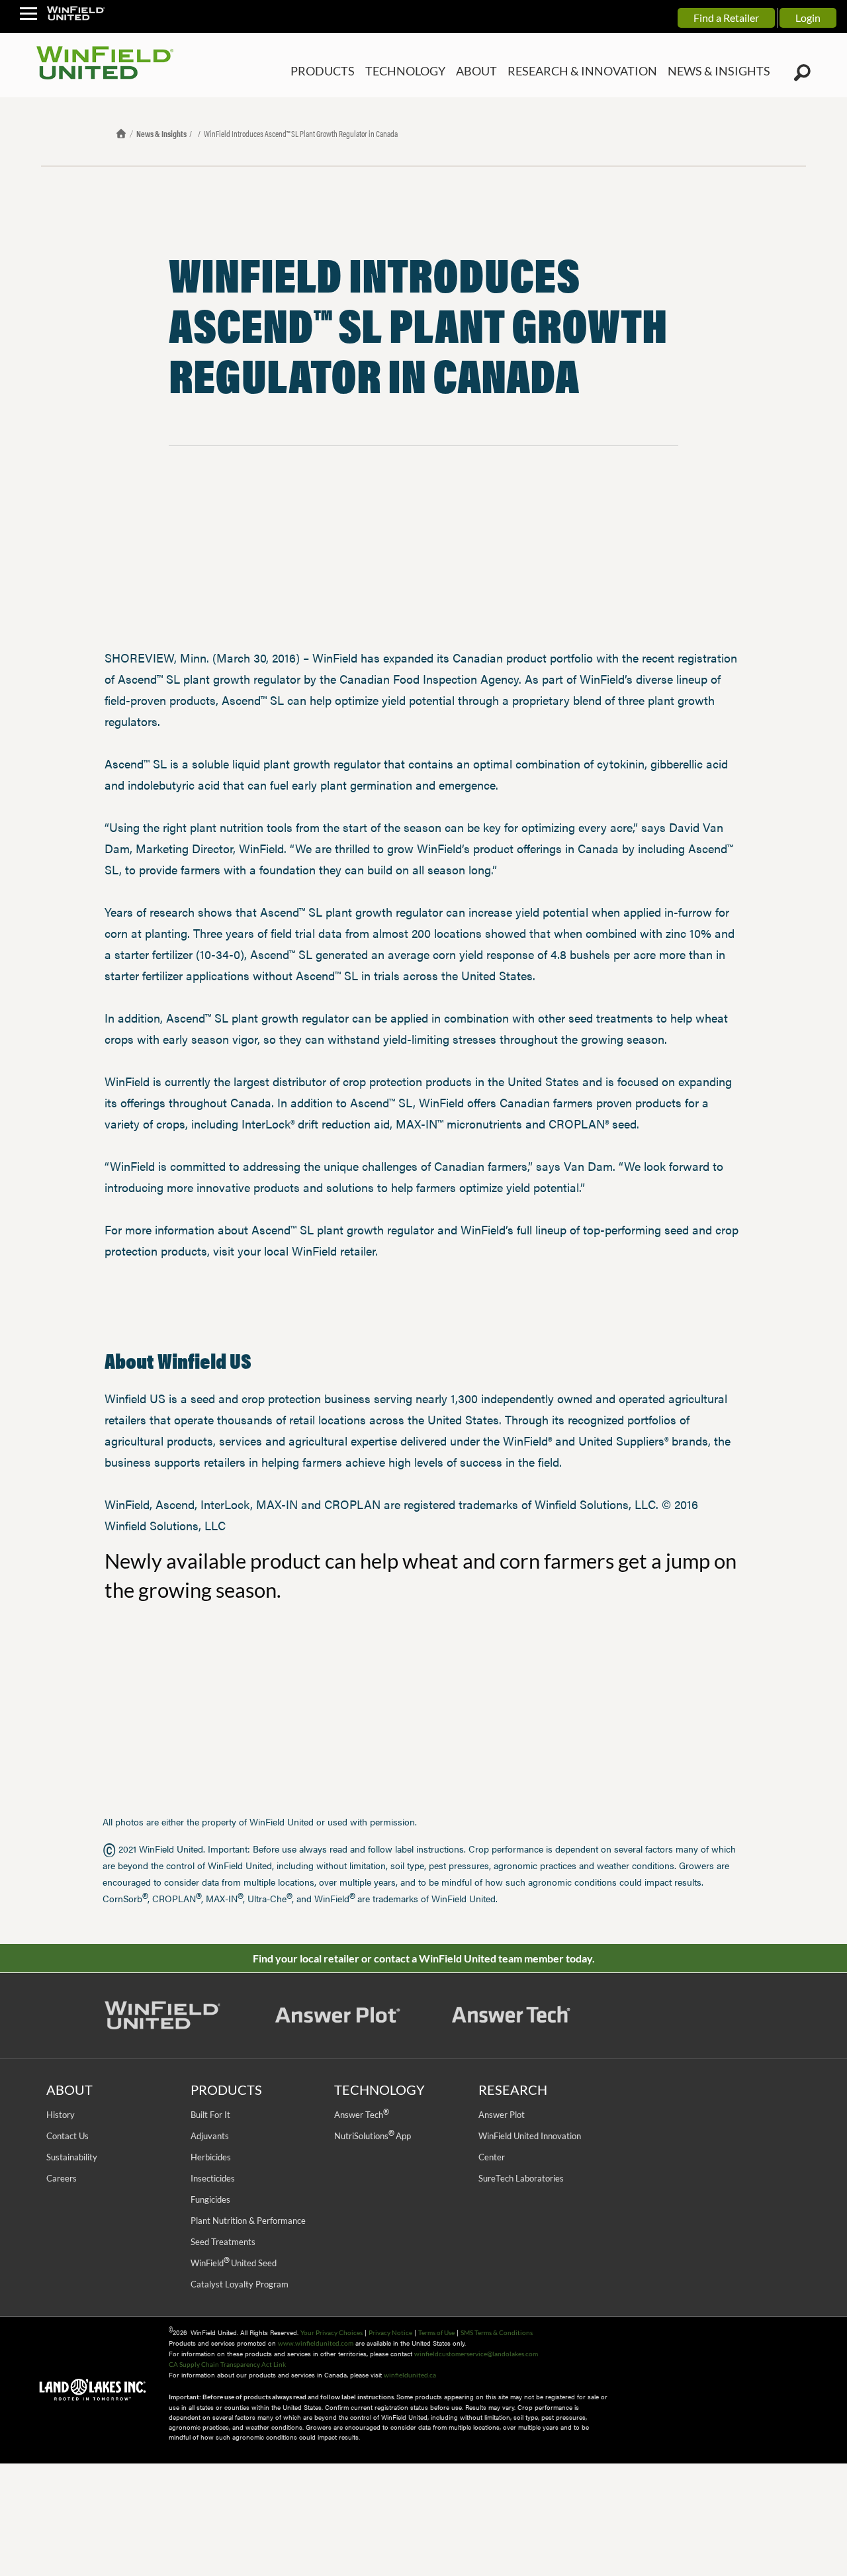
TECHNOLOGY (447, 71)
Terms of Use (436, 2332)
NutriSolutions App (373, 2136)
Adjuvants (210, 2136)
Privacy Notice (390, 2332)
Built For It (210, 2115)
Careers (62, 2178)
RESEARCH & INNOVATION (606, 71)
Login (808, 18)
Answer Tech (361, 2115)
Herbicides (211, 2157)
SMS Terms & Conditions (497, 2332)
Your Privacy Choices (332, 2332)
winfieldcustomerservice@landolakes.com (476, 2354)
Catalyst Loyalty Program (240, 2284)
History (61, 2115)
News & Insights (161, 133)
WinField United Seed (234, 2263)
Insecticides (213, 2178)
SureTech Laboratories (521, 2178)
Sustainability (72, 2157)
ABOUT (512, 71)
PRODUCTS (373, 71)
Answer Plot (502, 2115)
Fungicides (210, 2199)
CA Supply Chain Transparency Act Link (227, 2364)
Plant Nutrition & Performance (248, 2221)
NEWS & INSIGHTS (726, 71)
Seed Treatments (223, 2242)
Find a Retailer (726, 18)
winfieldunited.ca (410, 2375)
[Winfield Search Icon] (802, 73)
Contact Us (67, 2136)
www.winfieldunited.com (316, 2343)
